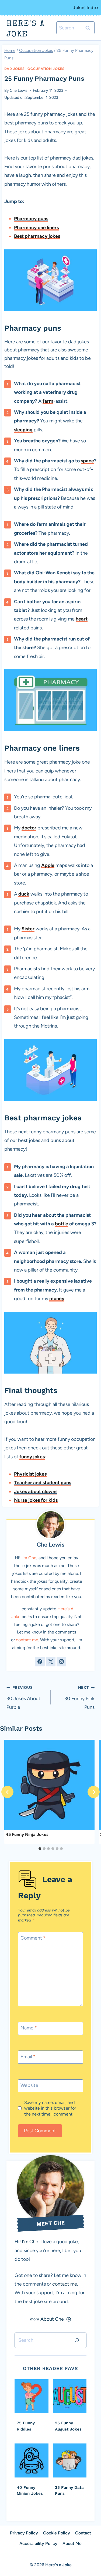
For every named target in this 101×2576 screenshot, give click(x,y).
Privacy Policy (24, 2533)
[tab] (40, 1849)
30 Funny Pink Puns (79, 1698)
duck (24, 894)
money (57, 1299)
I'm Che (29, 1558)
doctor (29, 828)
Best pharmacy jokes (37, 236)
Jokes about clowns (36, 1492)
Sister (28, 929)
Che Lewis (19, 90)
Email (28, 2057)
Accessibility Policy (38, 2543)
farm (48, 401)
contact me (27, 1640)
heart (82, 619)
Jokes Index (86, 8)
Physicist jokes (30, 1474)
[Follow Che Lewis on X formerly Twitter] (51, 1662)
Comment (33, 1938)
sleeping (23, 430)
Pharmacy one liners (36, 228)
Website (29, 2085)
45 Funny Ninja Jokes (27, 1834)
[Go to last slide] (7, 1792)
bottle (62, 1224)
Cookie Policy (57, 2533)
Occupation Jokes (46, 69)
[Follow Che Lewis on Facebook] (40, 1662)
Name (29, 2028)
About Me (72, 2543)
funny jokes (32, 1457)
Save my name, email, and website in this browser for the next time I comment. (50, 2108)
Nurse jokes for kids (36, 1500)
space (87, 461)
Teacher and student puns (43, 1483)
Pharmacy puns (31, 219)
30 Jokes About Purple (23, 1698)
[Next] (94, 1792)
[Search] (77, 2340)
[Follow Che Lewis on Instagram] (61, 1662)
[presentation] (49, 1785)
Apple (48, 865)
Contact (83, 2533)
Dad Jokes (15, 69)
